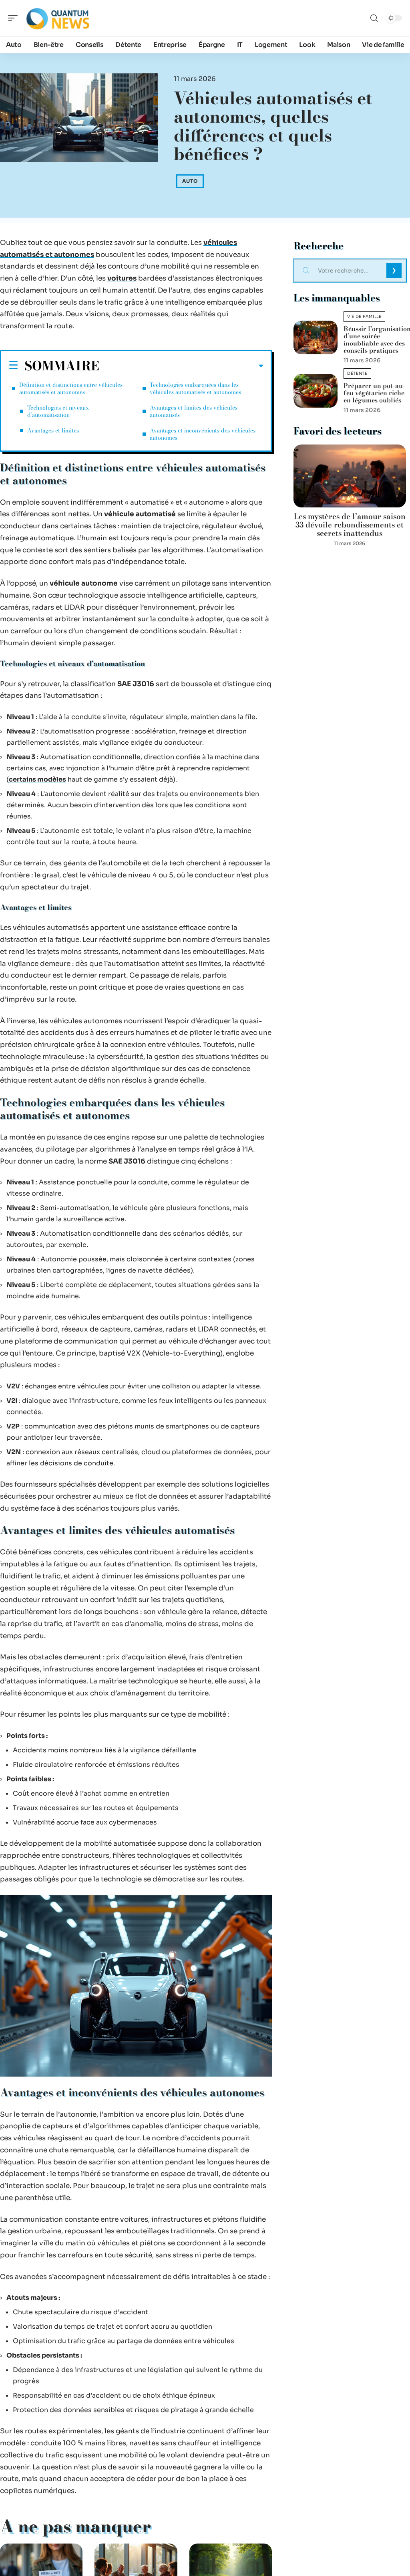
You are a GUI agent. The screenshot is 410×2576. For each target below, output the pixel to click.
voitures (122, 278)
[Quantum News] (58, 18)
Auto (190, 181)
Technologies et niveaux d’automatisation (58, 411)
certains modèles (37, 779)
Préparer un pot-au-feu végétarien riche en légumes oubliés (374, 393)
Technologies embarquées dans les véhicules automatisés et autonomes (195, 388)
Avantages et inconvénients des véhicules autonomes (203, 434)
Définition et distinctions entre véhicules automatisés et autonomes (71, 388)
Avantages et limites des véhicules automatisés (194, 411)
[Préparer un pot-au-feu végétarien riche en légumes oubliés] (316, 391)
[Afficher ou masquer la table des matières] (181, 366)
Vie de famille (364, 316)
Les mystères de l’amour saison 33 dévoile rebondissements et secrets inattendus (350, 525)
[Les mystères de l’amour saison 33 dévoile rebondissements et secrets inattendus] (350, 476)
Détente (357, 373)
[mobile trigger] (15, 18)
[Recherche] (374, 18)
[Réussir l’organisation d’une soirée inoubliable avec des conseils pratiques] (316, 337)
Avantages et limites (53, 430)
